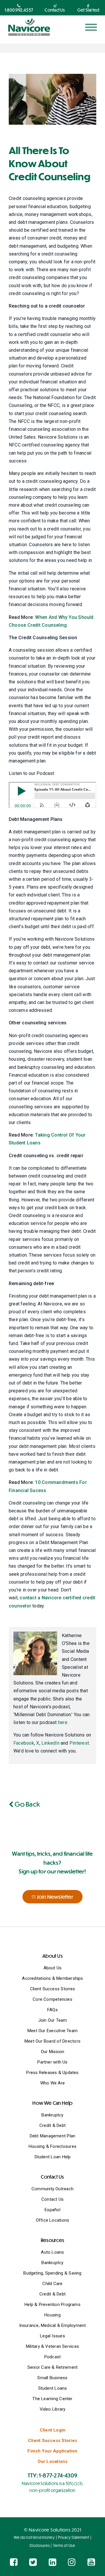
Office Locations (53, 2220)
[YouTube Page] (91, 2562)
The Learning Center (52, 2399)
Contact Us (52, 2199)
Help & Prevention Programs (52, 2305)
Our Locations (53, 2461)
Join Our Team (53, 2020)
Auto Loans (52, 2252)
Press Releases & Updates (52, 2073)
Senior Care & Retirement (52, 2367)
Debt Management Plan (53, 2136)
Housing (52, 2315)
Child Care (52, 2284)
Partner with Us (52, 2062)
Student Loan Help (53, 2157)
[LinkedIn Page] (52, 2562)
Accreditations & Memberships (52, 1978)
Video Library (53, 2409)
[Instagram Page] (72, 2562)
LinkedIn (50, 1743)
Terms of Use (64, 2545)
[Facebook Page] (14, 2562)
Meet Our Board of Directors (52, 2041)
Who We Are (52, 2083)
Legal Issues (52, 2336)
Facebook (24, 1743)
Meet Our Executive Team (52, 2031)
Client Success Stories (52, 1989)
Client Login (53, 2430)
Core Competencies (52, 1999)
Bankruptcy (52, 2115)
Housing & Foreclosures (52, 2146)
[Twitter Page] (33, 2562)
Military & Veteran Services (52, 2346)
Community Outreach (52, 2189)
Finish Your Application (52, 2451)
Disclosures (40, 2545)
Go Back (27, 1804)
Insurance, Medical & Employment (53, 2325)
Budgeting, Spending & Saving (52, 2273)
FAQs (52, 2010)
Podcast (53, 2357)
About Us (53, 1968)
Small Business (52, 2378)
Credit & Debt (52, 2125)
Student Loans (53, 2388)
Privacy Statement (74, 2537)
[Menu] (91, 27)
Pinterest (79, 1743)
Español (52, 2210)
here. (63, 1722)
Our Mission (52, 2052)
